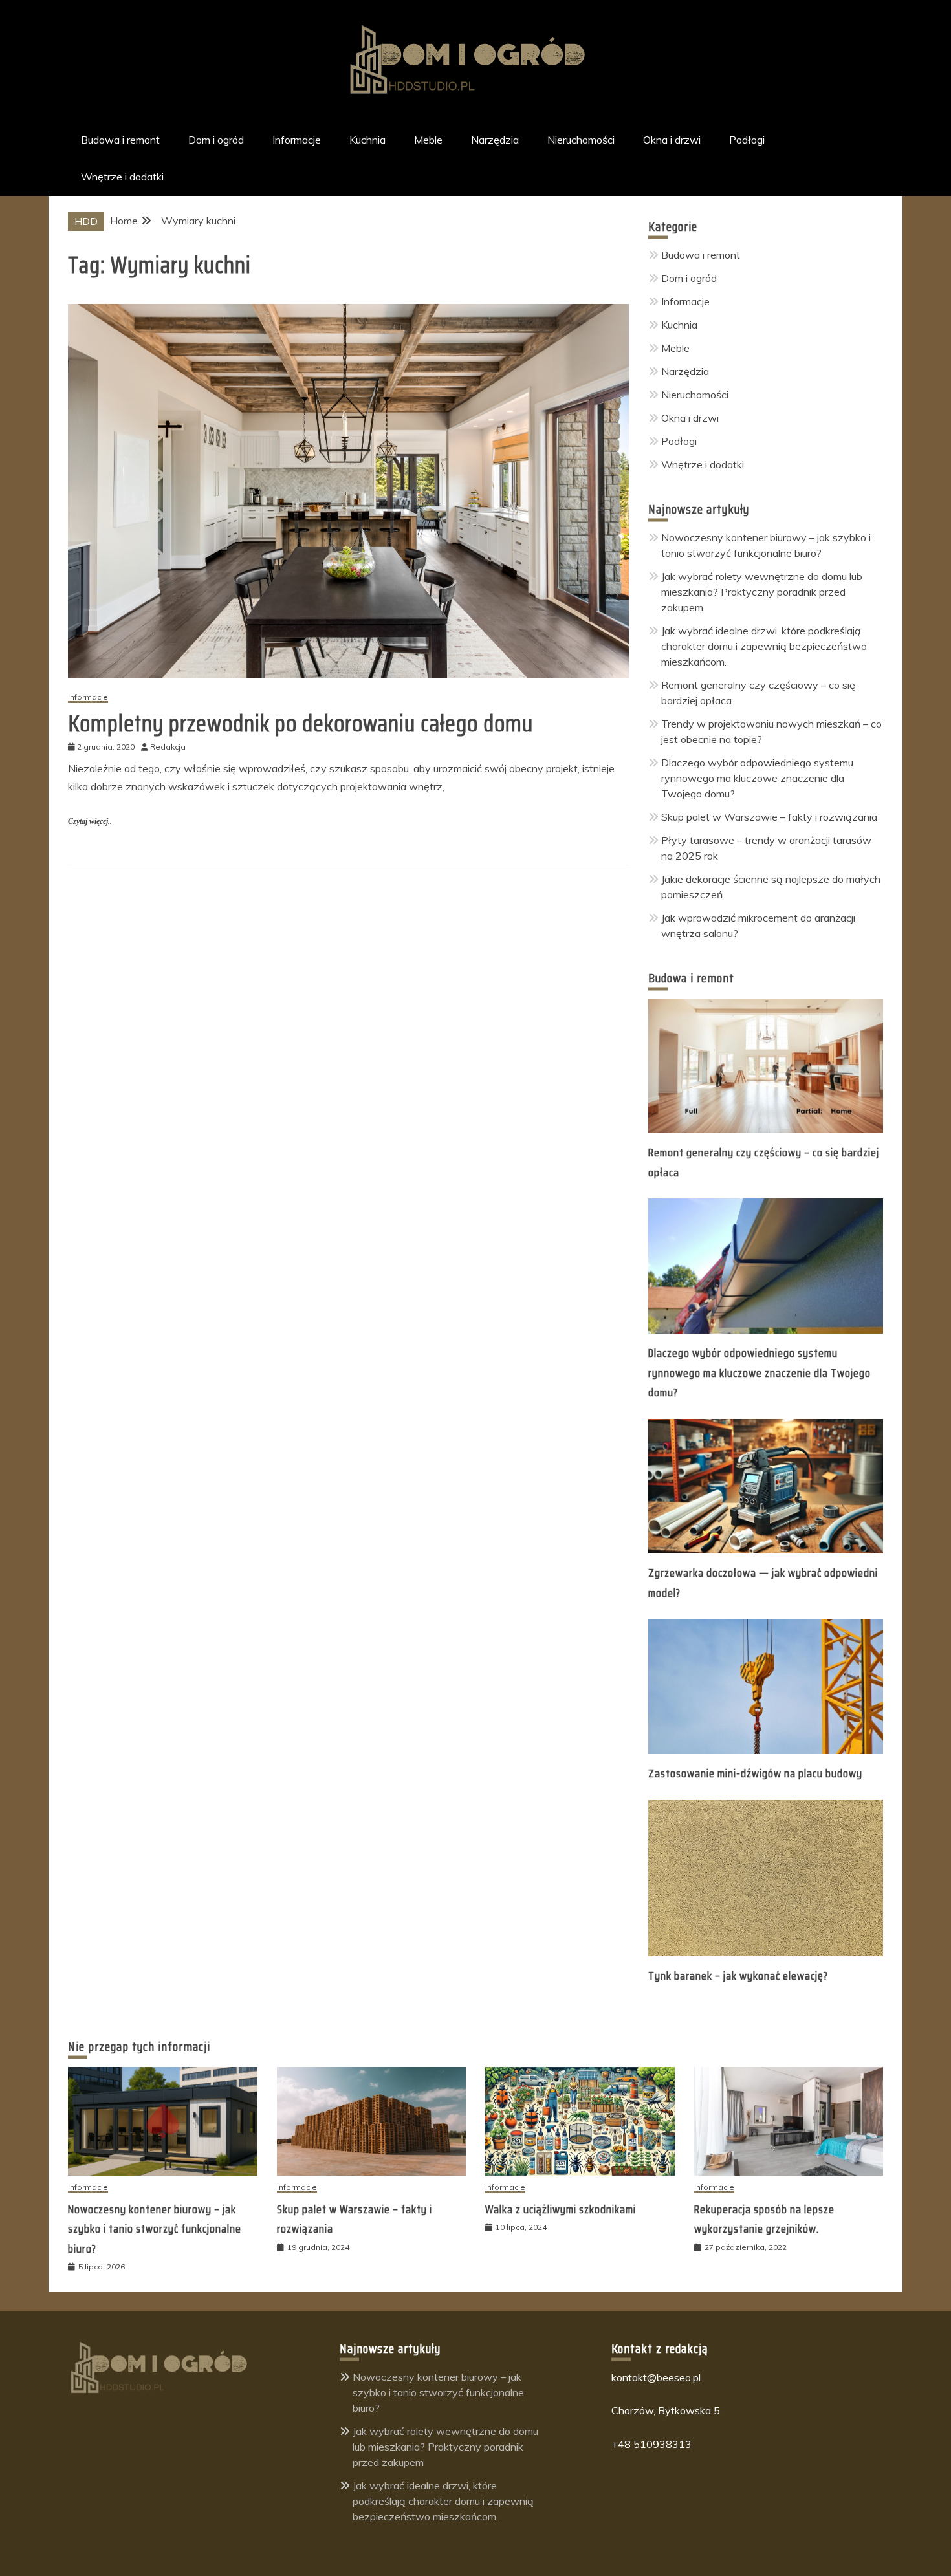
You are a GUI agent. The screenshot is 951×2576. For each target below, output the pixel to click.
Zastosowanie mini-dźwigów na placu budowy (755, 1773)
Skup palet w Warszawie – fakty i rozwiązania (769, 817)
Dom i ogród (216, 140)
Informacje (297, 140)
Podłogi (747, 140)
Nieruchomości (581, 140)
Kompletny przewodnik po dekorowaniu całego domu (301, 723)
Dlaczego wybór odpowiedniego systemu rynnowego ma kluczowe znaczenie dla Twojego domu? (757, 778)
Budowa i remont (120, 140)
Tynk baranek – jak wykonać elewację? (738, 1976)
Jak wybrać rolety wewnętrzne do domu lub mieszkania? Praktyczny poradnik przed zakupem (762, 592)
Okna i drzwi (672, 140)
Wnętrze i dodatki (122, 177)
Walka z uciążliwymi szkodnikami (561, 2209)
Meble (428, 140)
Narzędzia (495, 140)
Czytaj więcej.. (90, 821)
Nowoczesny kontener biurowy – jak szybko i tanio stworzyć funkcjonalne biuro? (155, 2229)
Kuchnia (367, 140)
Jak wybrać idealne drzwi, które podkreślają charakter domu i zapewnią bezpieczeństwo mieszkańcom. (764, 646)
